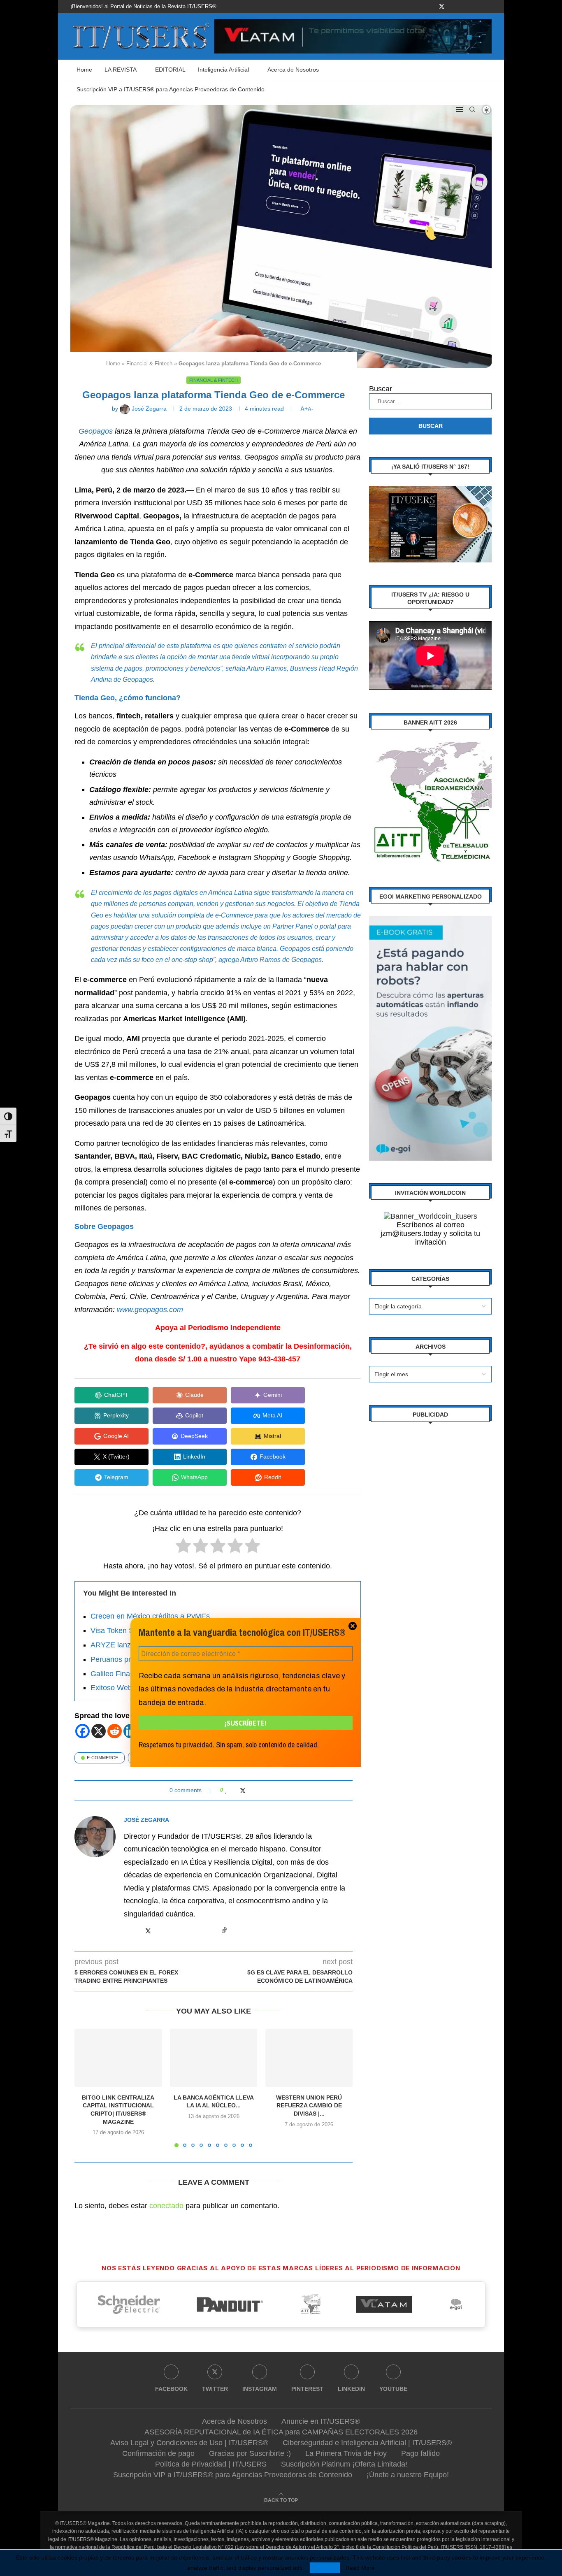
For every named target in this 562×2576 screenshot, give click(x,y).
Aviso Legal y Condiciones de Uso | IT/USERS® (189, 2443)
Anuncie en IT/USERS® (321, 2421)
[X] (99, 1731)
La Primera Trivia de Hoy (346, 2453)
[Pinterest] (461, 7)
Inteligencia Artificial (223, 70)
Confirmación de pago (158, 2453)
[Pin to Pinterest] (251, 1790)
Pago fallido (420, 2453)
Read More (360, 2568)
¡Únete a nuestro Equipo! (408, 2475)
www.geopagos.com (150, 1310)
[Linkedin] (471, 7)
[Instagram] (452, 7)
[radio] (183, 1548)
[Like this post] (226, 1790)
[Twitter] (442, 7)
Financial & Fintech (149, 364)
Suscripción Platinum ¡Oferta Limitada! (344, 2464)
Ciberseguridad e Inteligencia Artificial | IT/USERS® (367, 2443)
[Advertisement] (430, 1558)
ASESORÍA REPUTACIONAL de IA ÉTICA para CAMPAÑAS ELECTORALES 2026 (281, 2432)
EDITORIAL (170, 70)
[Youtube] (480, 7)
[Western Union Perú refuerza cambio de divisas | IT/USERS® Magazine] (309, 2058)
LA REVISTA (121, 70)
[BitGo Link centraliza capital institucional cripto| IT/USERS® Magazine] (118, 2058)
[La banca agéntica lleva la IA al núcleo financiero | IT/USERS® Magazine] (214, 2058)
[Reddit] (115, 1731)
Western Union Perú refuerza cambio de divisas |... (309, 2106)
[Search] (472, 109)
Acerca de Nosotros (293, 70)
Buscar (381, 389)
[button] (86, 2088)
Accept (325, 2568)
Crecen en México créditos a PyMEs (150, 1616)
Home (84, 70)
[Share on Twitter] (243, 1790)
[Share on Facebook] (234, 1790)
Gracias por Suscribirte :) (250, 2453)
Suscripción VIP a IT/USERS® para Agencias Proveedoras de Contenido (171, 89)
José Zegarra (146, 1820)
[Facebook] (432, 7)
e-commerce (102, 1758)
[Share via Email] (259, 1790)
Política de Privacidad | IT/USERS (211, 2464)
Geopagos (96, 431)
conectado (166, 2206)
